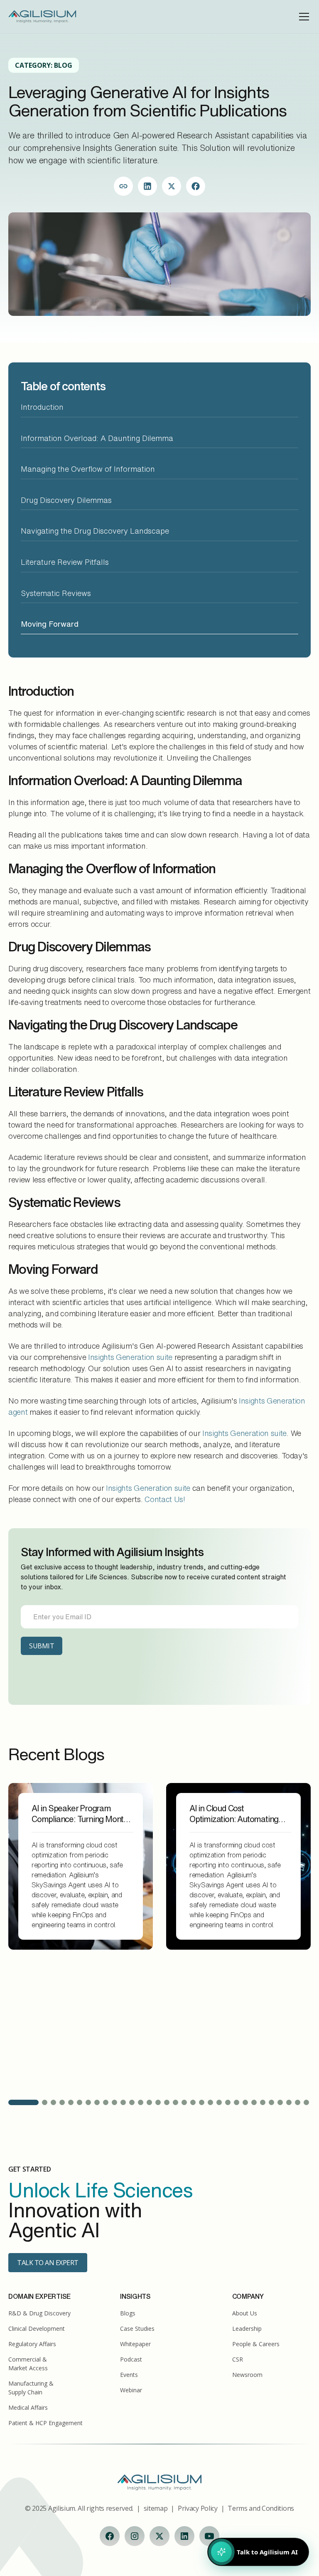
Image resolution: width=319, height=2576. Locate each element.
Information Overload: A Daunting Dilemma (97, 438)
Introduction (42, 407)
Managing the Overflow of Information (88, 469)
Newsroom (247, 2375)
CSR (238, 2359)
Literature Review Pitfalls (65, 562)
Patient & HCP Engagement (45, 2423)
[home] (42, 17)
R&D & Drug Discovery (39, 2313)
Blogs (128, 2313)
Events (129, 2375)
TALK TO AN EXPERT (48, 2263)
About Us (245, 2313)
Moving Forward (50, 624)
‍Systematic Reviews (56, 593)
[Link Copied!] (123, 186)
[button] (302, 17)
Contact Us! (165, 1499)
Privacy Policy (198, 2508)
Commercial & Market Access (28, 2364)
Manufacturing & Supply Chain (31, 2388)
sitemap (156, 2508)
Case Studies (137, 2328)
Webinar (131, 2390)
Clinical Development (37, 2328)
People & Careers (256, 2344)
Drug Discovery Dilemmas (66, 500)
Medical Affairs (28, 2407)
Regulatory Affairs (32, 2344)
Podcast (131, 2359)
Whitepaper (135, 2344)
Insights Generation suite (130, 1357)
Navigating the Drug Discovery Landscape (97, 531)
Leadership (247, 2328)
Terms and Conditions (261, 2508)
